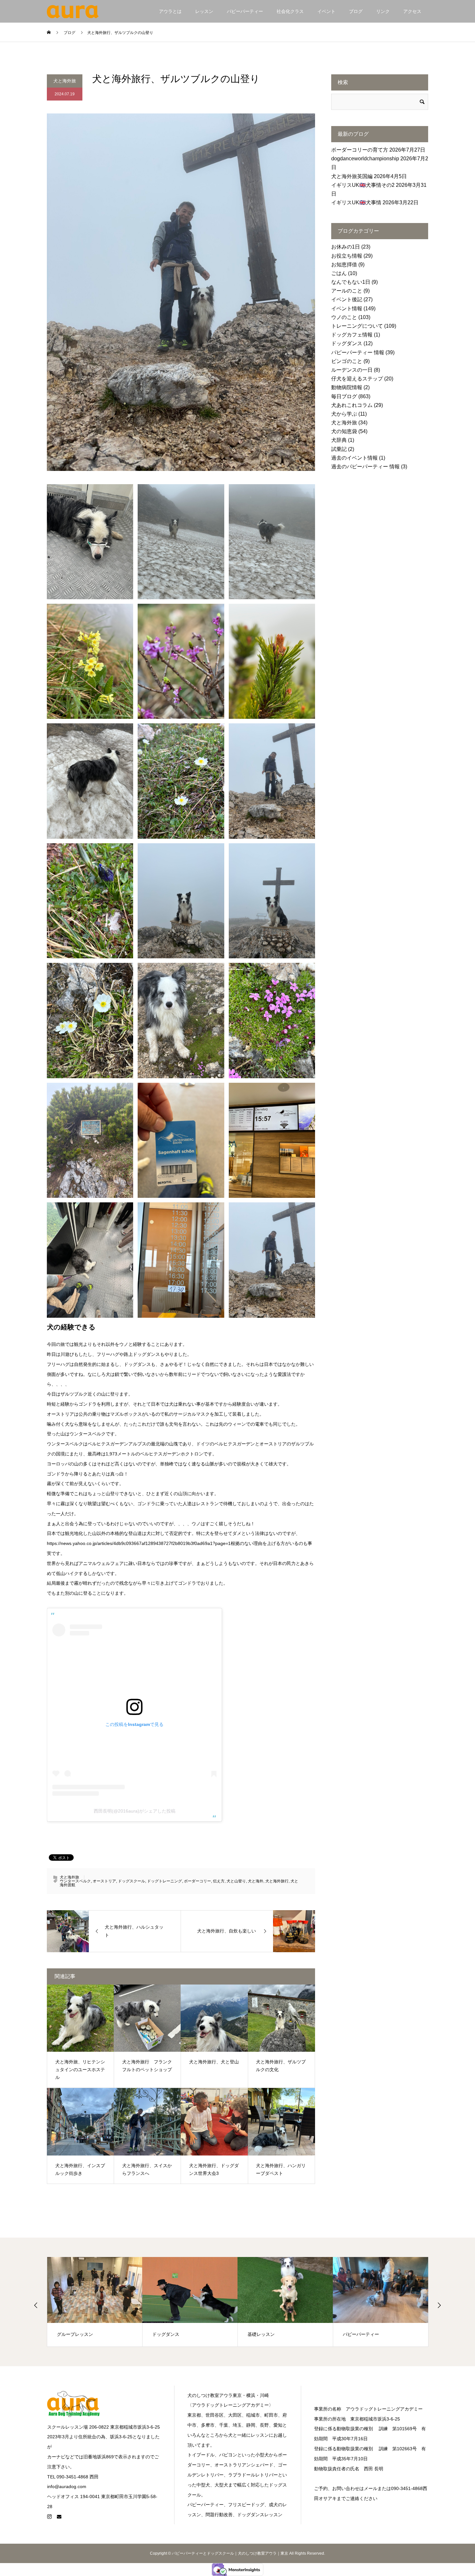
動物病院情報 (347, 387)
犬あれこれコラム (352, 405)
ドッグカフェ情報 (352, 335)
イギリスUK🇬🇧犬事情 (356, 202)
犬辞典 (339, 440)
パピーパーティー (245, 11)
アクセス (412, 11)
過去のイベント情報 (354, 458)
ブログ (356, 11)
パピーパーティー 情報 (358, 352)
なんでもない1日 (351, 282)
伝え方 (219, 1881)
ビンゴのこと (347, 361)
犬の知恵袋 (344, 431)
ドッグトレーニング (164, 1881)
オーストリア (104, 1881)
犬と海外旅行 (277, 1881)
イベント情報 (347, 309)
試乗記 (339, 449)
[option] (95, 2302)
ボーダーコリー (197, 1881)
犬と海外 (256, 1881)
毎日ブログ (344, 396)
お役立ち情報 (347, 256)
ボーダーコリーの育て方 (360, 150)
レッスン (204, 11)
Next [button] (439, 2305)
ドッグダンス (347, 343)
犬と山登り (236, 1881)
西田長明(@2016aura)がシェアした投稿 (135, 1811)
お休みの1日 (346, 247)
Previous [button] (36, 2305)
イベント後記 (347, 299)
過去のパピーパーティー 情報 (365, 467)
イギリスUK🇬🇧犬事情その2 (363, 185)
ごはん (339, 273)
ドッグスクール (132, 1881)
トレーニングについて (357, 326)
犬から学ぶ (344, 414)
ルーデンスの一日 (352, 370)
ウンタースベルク (75, 1881)
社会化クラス (290, 11)
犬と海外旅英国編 (352, 176)
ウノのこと (344, 317)
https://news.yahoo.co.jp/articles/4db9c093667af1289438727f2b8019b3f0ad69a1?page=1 (139, 1543)
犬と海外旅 (65, 81)
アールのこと (347, 291)
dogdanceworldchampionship (365, 159)
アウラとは (170, 11)
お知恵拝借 (344, 265)
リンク (383, 11)
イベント (326, 11)
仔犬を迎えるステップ (357, 379)
